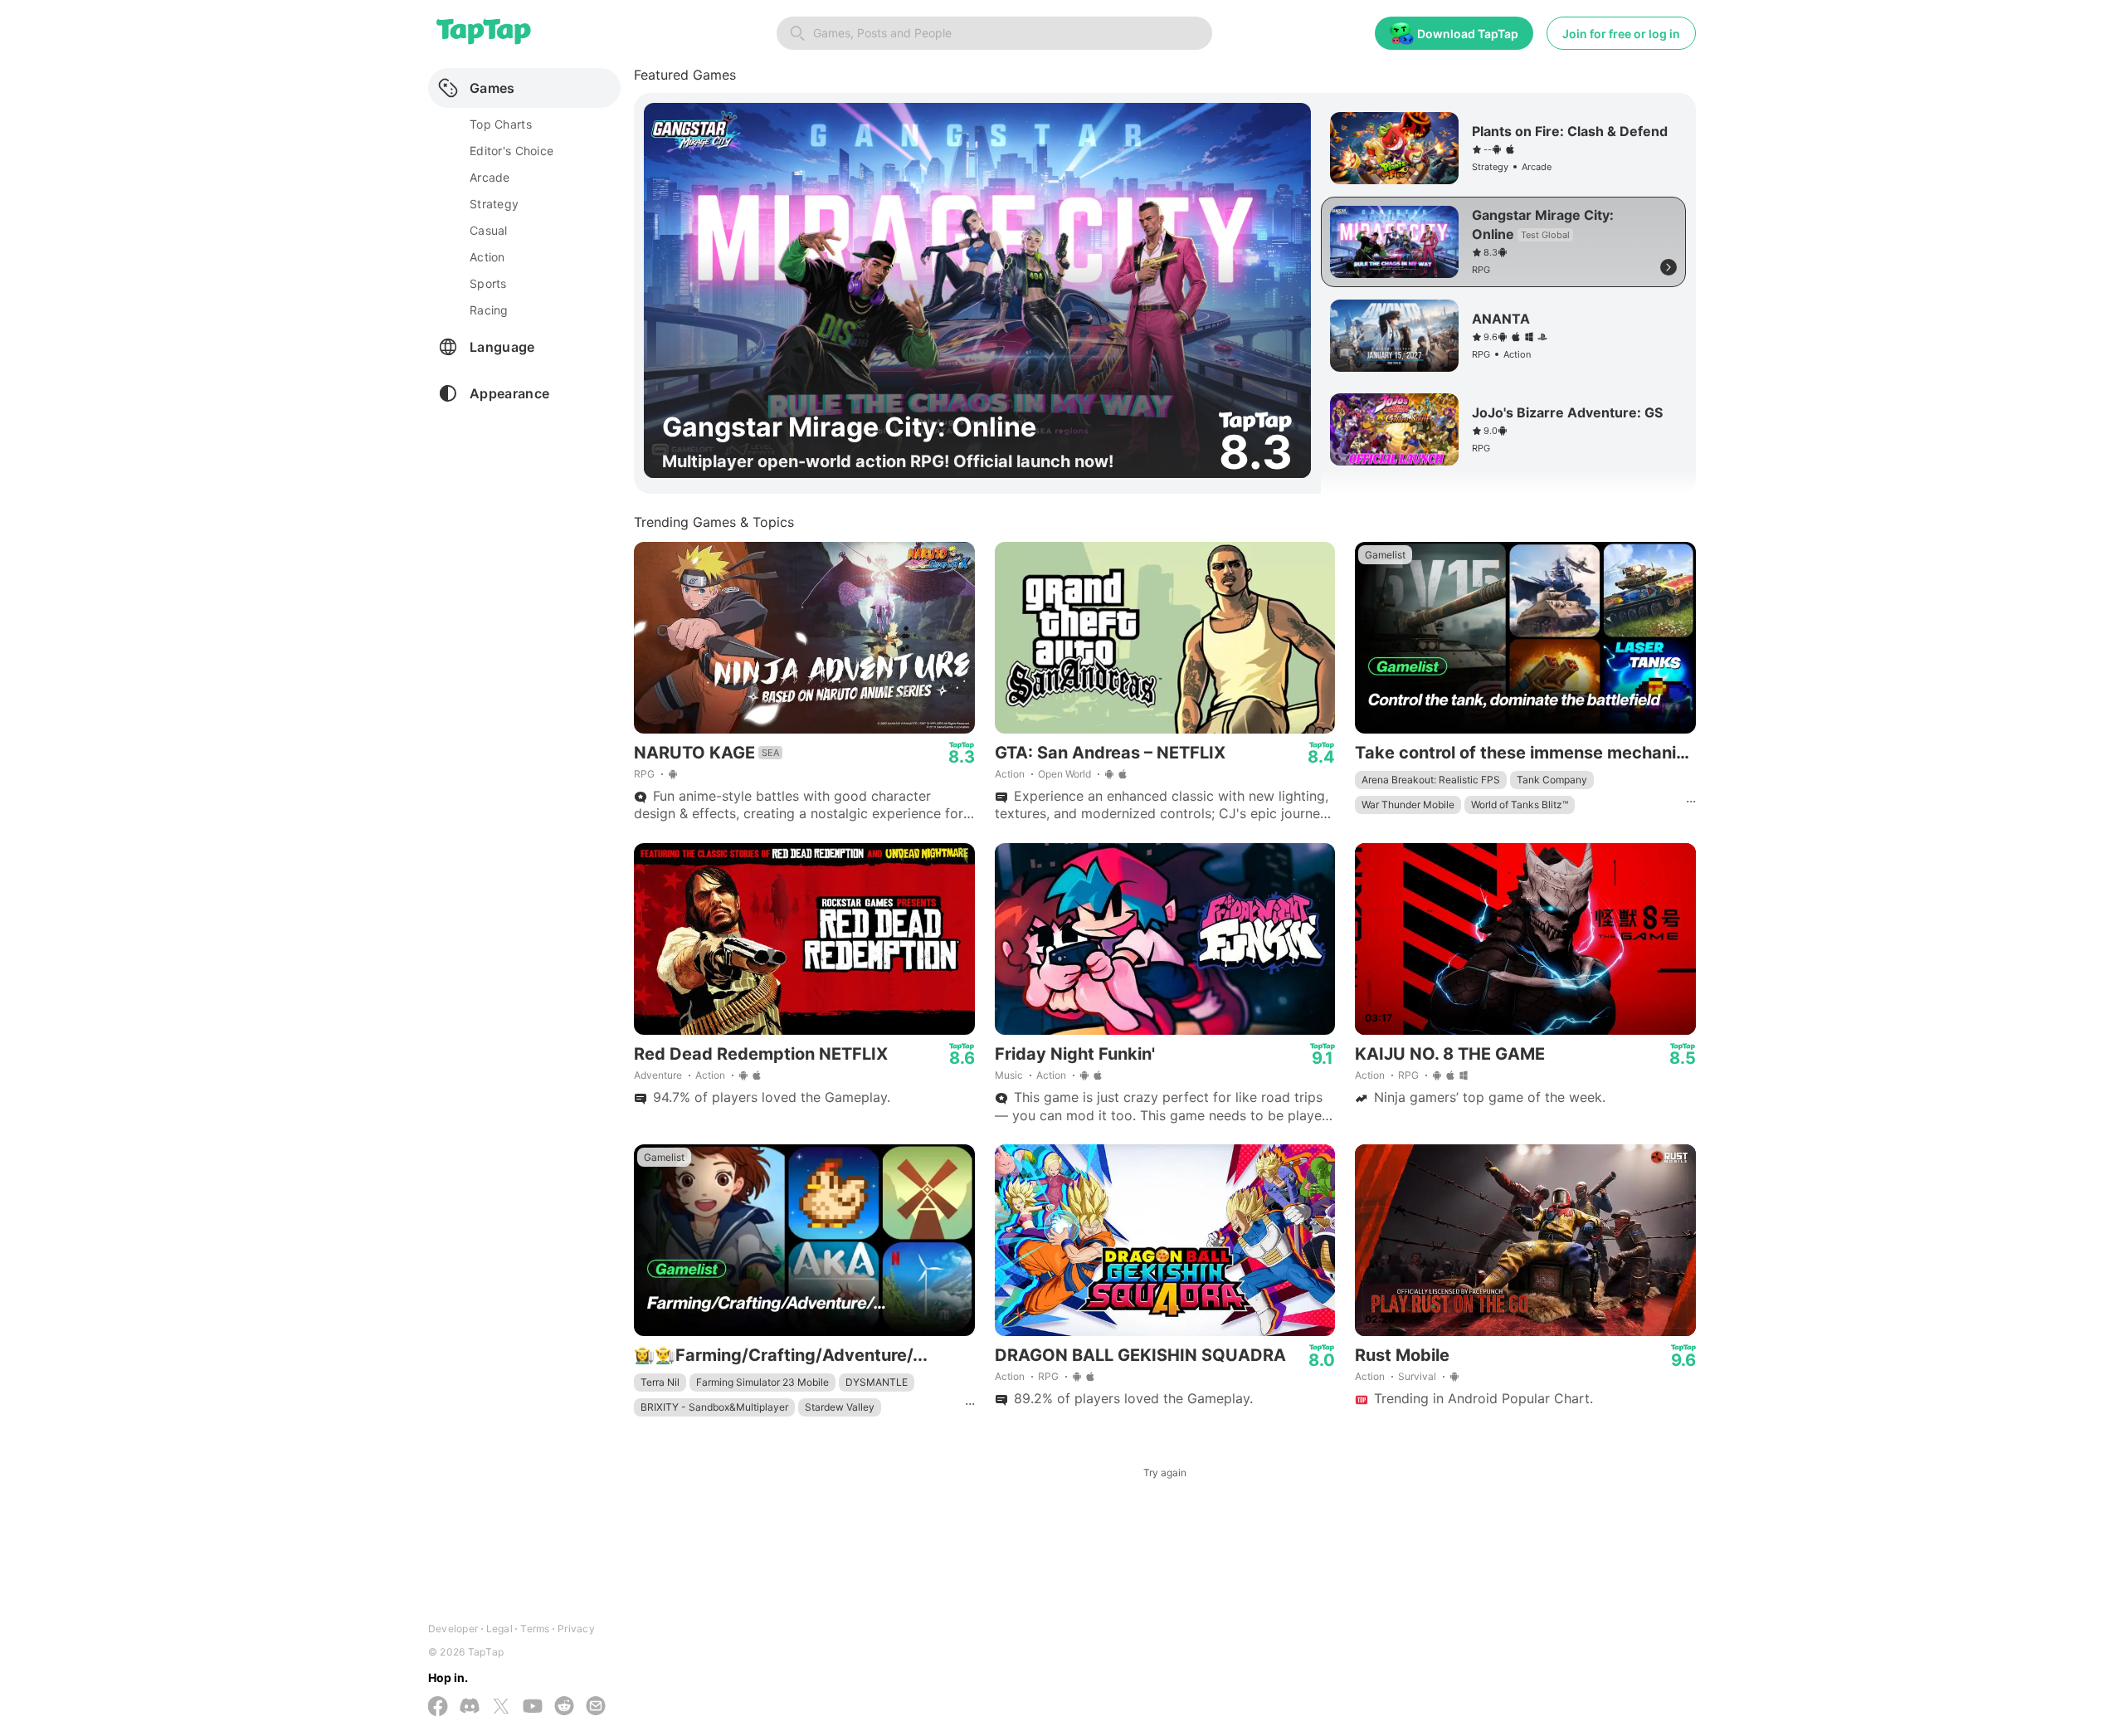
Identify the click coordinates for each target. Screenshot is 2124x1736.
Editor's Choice (512, 151)
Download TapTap (1468, 34)
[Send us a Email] (596, 1707)
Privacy (576, 1629)
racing (489, 310)
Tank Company (1552, 780)
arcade (490, 177)
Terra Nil (660, 1382)
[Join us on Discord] (470, 1707)
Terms (535, 1629)
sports (488, 283)
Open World (1064, 774)
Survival (1417, 1376)
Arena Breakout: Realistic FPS (1431, 780)
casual (489, 230)
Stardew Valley (840, 1407)
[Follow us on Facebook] (438, 1708)
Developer (453, 1629)
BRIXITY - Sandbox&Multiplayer (714, 1407)
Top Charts (501, 124)
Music (1009, 1075)
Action (1010, 774)
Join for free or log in (1621, 34)
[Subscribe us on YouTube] (533, 1707)
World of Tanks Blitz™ (1520, 805)
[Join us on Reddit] (564, 1707)
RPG (644, 774)
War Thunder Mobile (1408, 805)
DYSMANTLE (877, 1382)
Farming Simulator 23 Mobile (762, 1382)
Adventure (658, 1075)
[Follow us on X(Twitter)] (501, 1708)
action (487, 257)
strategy (494, 204)
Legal (499, 1629)
